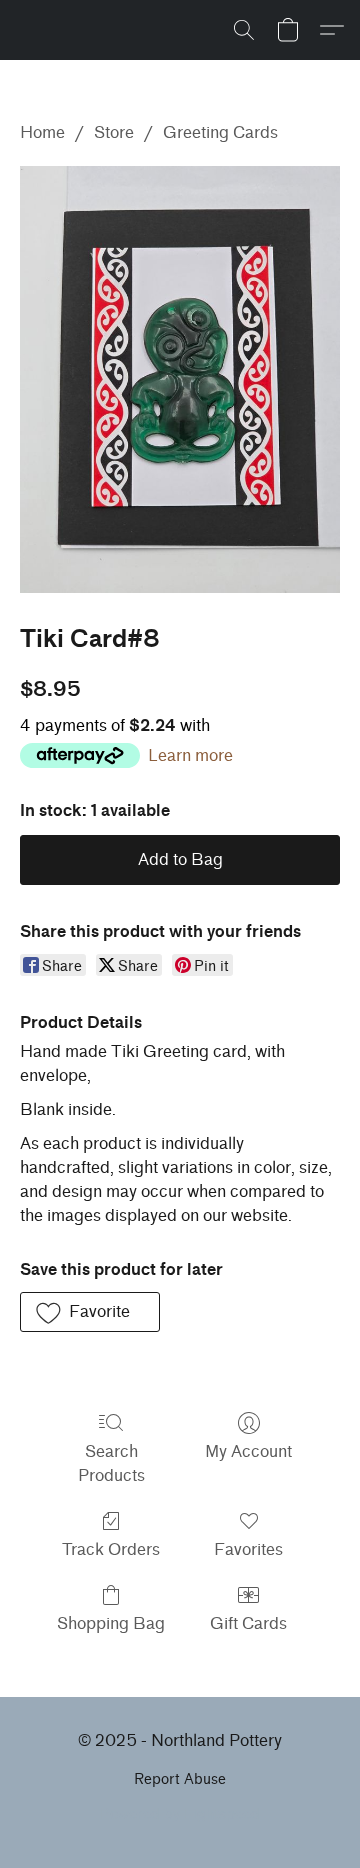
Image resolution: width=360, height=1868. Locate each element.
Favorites (248, 1549)
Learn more (190, 755)
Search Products (111, 1463)
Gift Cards (248, 1623)
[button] (244, 30)
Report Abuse (180, 1779)
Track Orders (111, 1549)
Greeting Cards (220, 132)
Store (114, 132)
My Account (248, 1451)
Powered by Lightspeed (180, 1814)
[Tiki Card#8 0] (180, 379)
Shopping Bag (111, 1623)
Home (42, 132)
